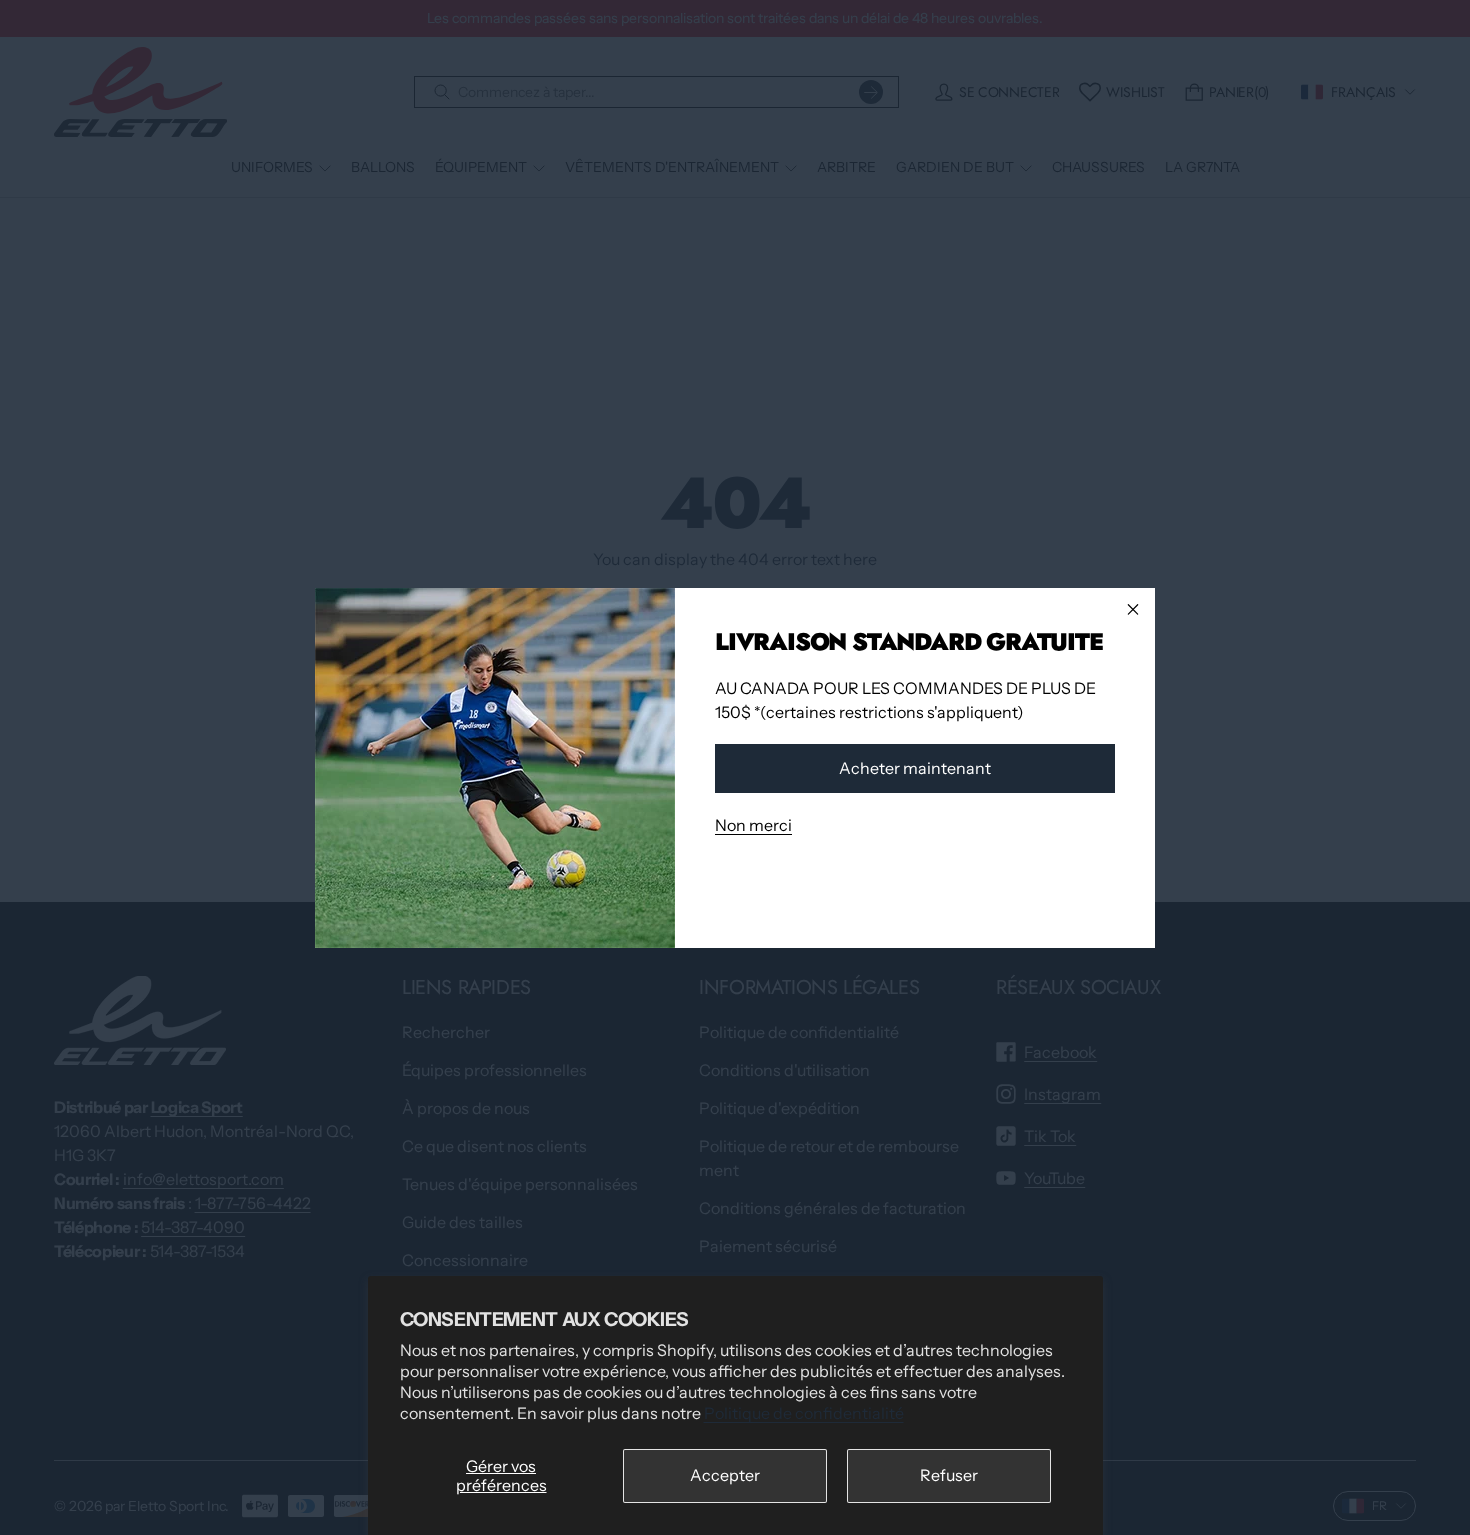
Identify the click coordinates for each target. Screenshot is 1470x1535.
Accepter (725, 1475)
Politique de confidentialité (804, 1413)
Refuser (949, 1475)
